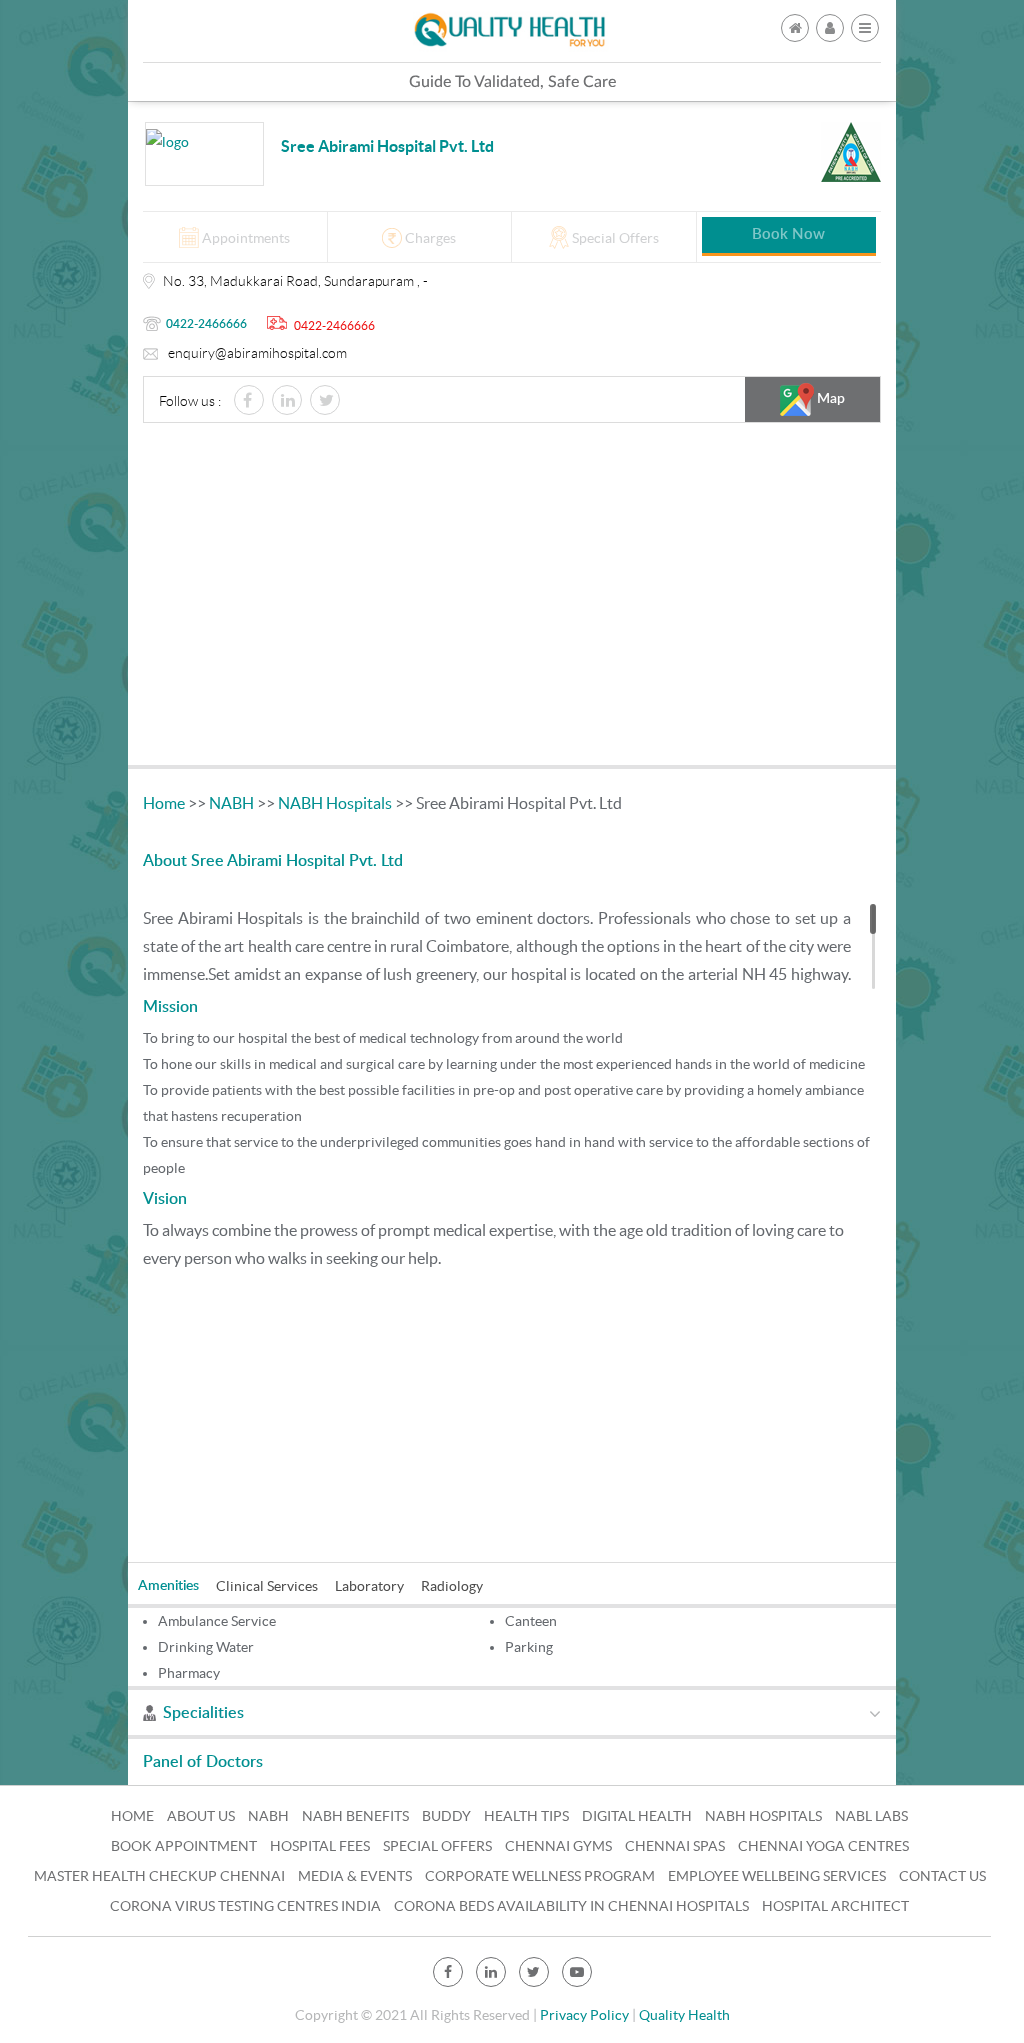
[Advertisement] (512, 599)
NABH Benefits (355, 1816)
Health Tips (526, 1816)
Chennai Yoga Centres (823, 1846)
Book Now (788, 234)
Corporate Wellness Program (540, 1876)
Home (164, 803)
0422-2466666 (206, 324)
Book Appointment (184, 1846)
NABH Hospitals (335, 803)
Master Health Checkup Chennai (159, 1876)
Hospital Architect (835, 1906)
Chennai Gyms (558, 1846)
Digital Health (637, 1816)
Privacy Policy (584, 2015)
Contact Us (942, 1876)
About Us (201, 1816)
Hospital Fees (320, 1846)
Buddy (446, 1816)
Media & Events (355, 1876)
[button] (865, 28)
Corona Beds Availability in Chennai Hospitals (571, 1906)
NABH (231, 803)
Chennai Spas (675, 1846)
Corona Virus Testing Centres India (245, 1906)
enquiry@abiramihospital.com (257, 353)
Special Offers (437, 1846)
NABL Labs (871, 1816)
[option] (177, 1583)
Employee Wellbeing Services (777, 1876)
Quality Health (684, 2015)
